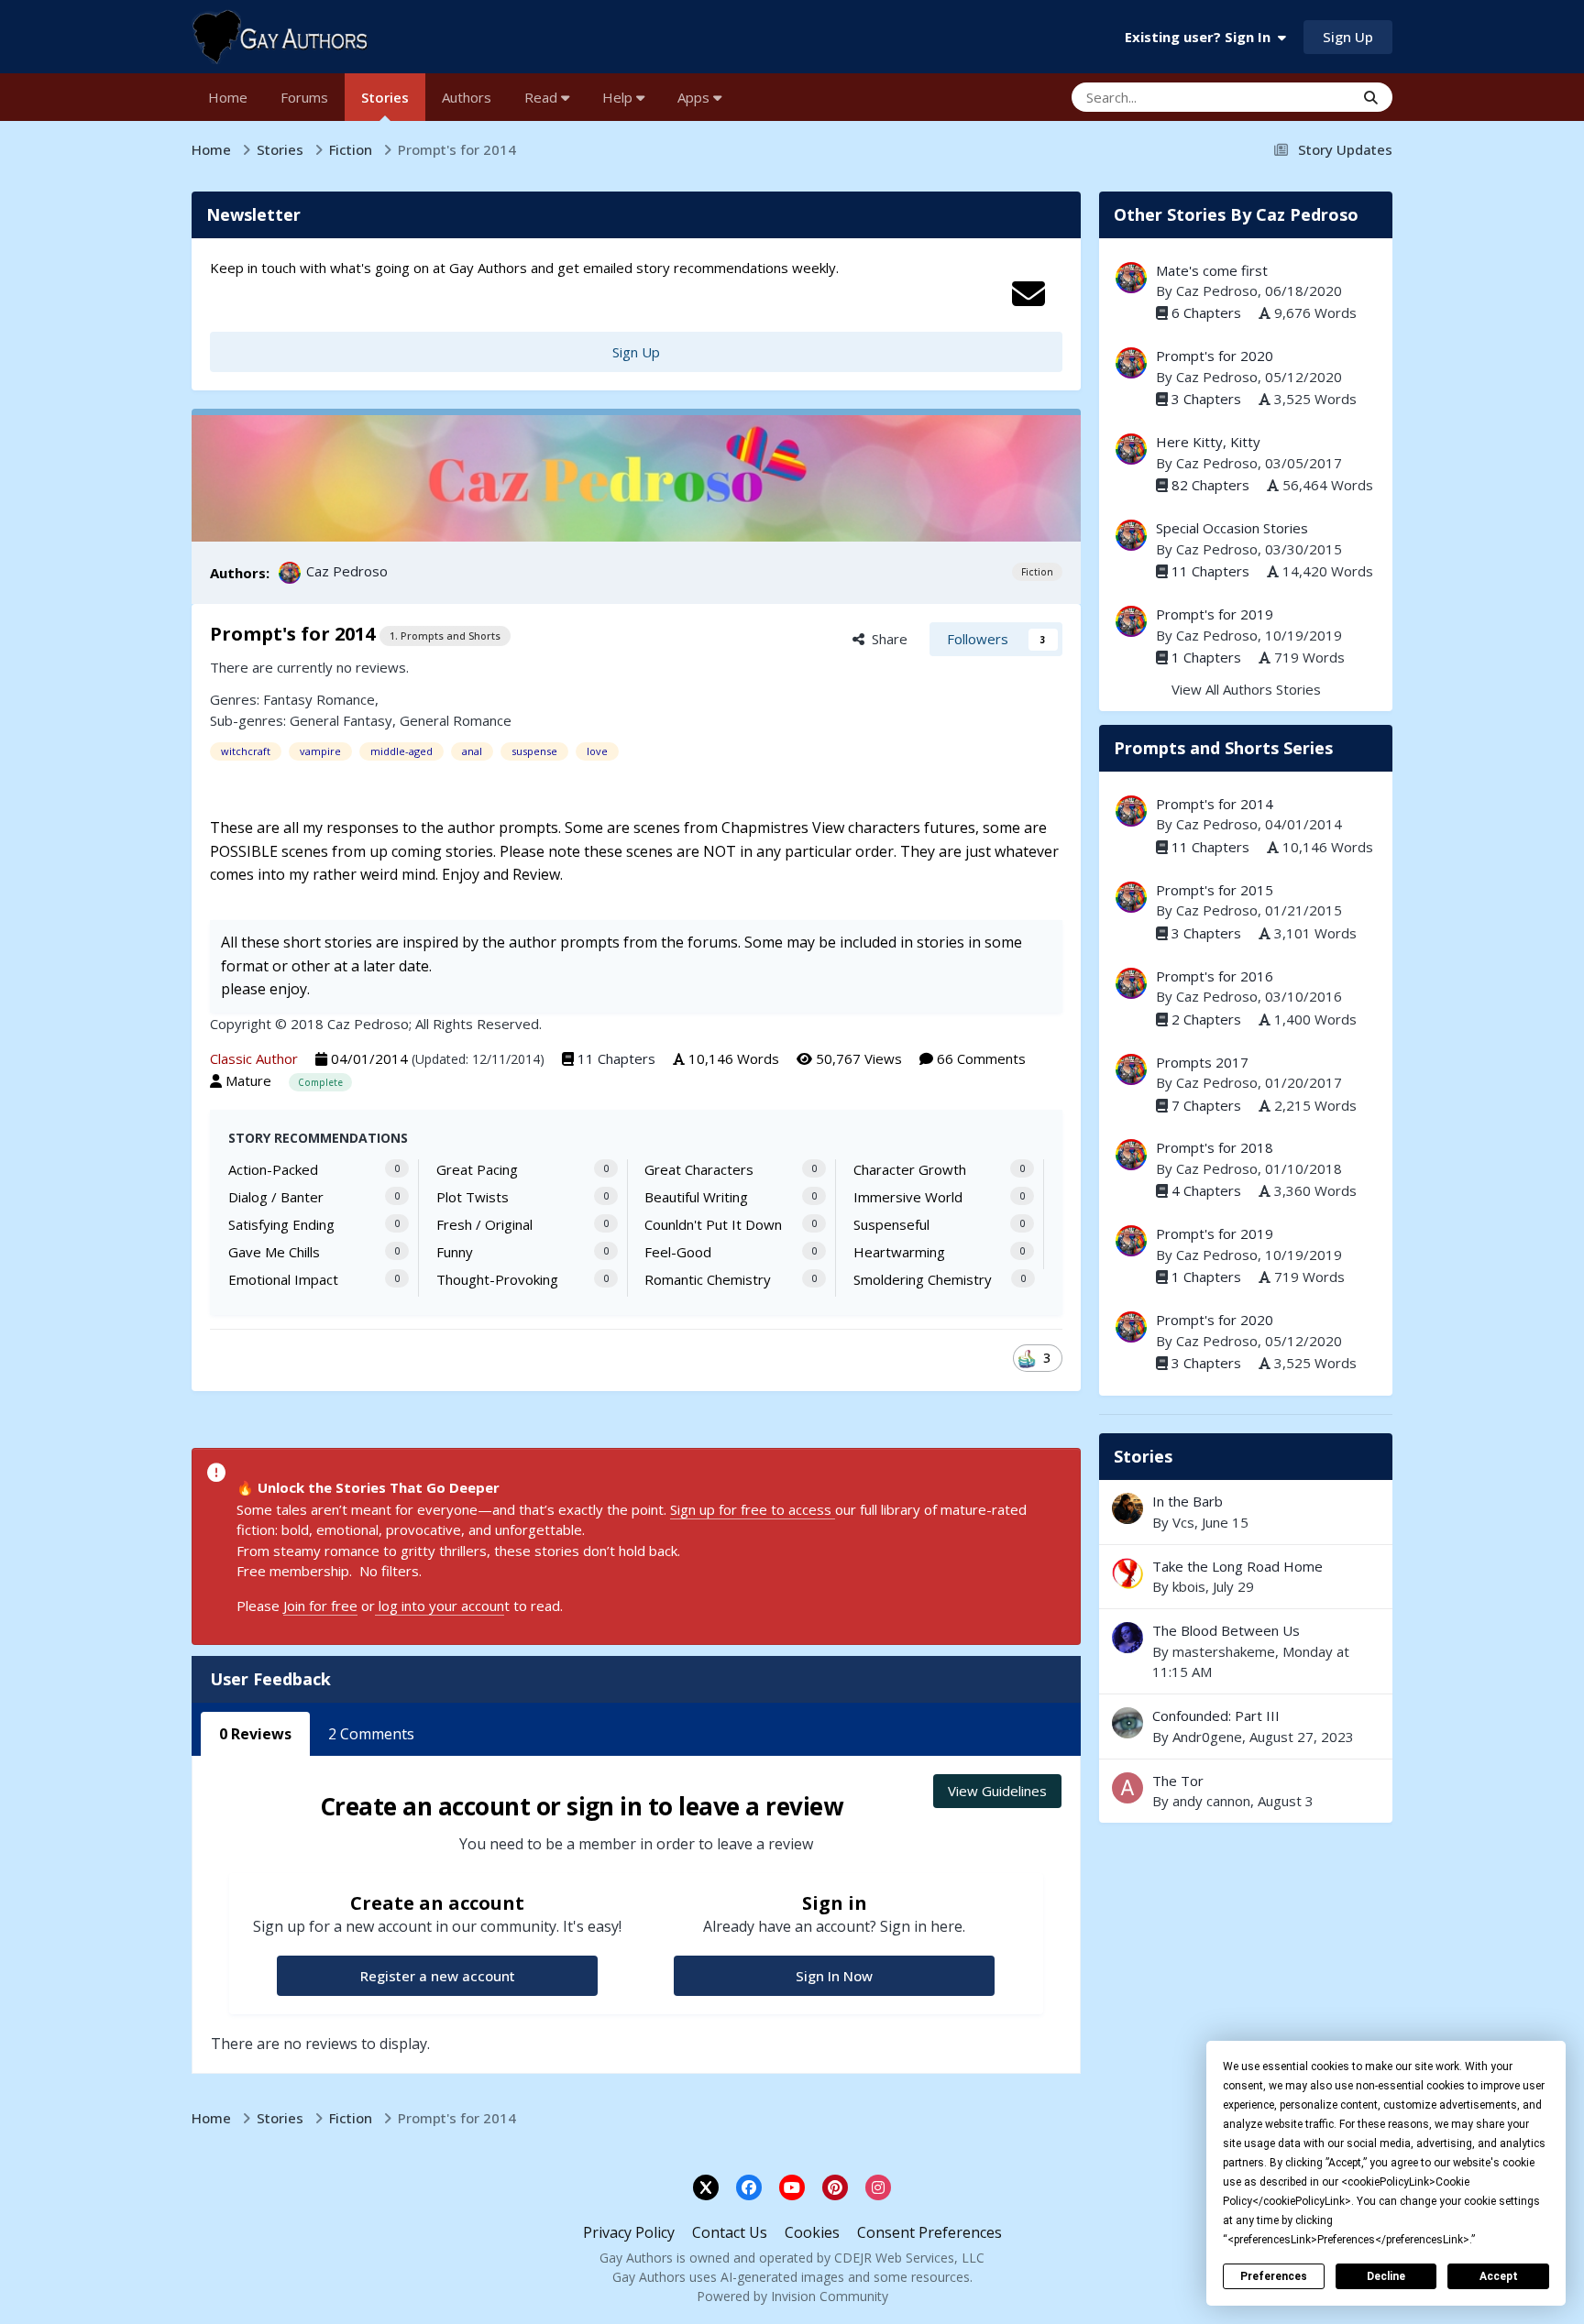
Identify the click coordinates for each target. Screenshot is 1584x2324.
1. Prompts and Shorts (445, 636)
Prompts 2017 (1202, 1062)
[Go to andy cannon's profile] (1127, 1788)
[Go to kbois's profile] (1127, 1573)
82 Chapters (1210, 485)
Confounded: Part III (1246, 1726)
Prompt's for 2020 (1215, 356)
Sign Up (1348, 37)
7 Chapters (1206, 1105)
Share (886, 639)
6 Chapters (1206, 312)
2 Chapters (1206, 1019)
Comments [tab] (371, 1734)
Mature (248, 1080)
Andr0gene (1207, 1737)
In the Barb (1246, 1512)
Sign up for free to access (753, 1509)
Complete (320, 1082)
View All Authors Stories (1246, 689)
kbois (1189, 1586)
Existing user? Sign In (1201, 37)
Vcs (1183, 1522)
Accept (1499, 2276)
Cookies (812, 2232)
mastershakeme (1224, 1651)
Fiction (1037, 572)
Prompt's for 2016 (1215, 976)
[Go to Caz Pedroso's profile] (290, 573)
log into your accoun (440, 1606)
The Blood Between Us (1226, 1630)
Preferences (1274, 2276)
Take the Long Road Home (1246, 1577)
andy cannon (1211, 1801)
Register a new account (438, 1976)
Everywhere (1295, 97)
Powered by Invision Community (792, 2296)
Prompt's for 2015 (1215, 890)
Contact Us (730, 2232)
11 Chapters (616, 1058)
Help (619, 97)
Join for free (320, 1606)
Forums (304, 97)
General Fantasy (341, 720)
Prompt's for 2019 (1215, 614)
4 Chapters (1206, 1190)
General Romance (456, 720)
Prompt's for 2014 (1215, 804)
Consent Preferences (929, 2232)
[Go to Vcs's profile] (1127, 1508)
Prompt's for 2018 (1215, 1147)
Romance (346, 699)
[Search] (1371, 97)
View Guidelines (997, 1791)
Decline (1386, 2276)
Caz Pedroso (347, 571)
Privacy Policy (629, 2232)
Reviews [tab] (255, 1734)
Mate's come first (1212, 270)
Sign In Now (834, 1976)
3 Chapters (1206, 399)
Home (228, 97)
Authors (467, 97)
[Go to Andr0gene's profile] (1127, 1723)
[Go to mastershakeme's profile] (1127, 1638)
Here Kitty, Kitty (1208, 442)
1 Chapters (1206, 657)
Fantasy (288, 699)
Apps (695, 97)
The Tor (1178, 1781)
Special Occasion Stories (1232, 528)
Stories (385, 97)
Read (543, 97)
